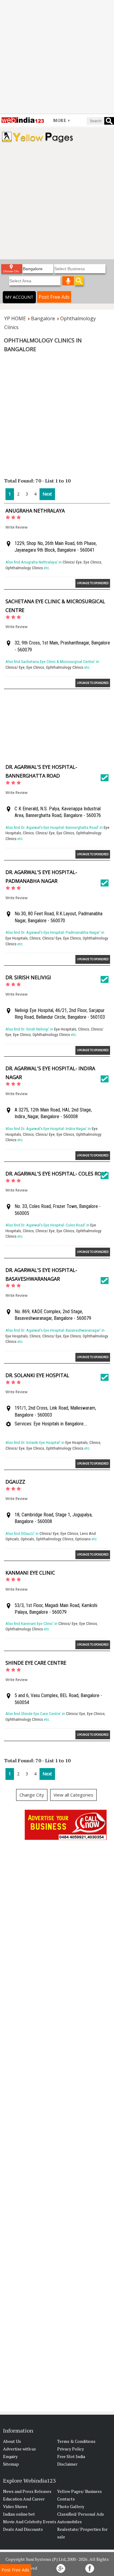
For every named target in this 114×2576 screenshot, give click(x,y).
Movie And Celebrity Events (30, 2522)
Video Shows (15, 2506)
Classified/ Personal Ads (81, 2514)
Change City (32, 1795)
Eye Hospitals (17, 938)
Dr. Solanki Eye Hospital (37, 1375)
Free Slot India (71, 2456)
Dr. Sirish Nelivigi (28, 977)
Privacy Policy (71, 2449)
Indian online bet (19, 2514)
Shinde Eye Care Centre (36, 1663)
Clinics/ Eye (72, 562)
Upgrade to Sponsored (93, 583)
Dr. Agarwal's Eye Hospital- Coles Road (57, 1174)
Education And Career (24, 2499)
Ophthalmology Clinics (24, 568)
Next (47, 494)
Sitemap (11, 2464)
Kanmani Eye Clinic (30, 1573)
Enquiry (10, 2456)
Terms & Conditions (76, 2441)
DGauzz (15, 1482)
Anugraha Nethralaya (35, 511)
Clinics (28, 833)
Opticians (83, 1539)
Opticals (27, 1539)
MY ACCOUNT (19, 297)
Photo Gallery (71, 2506)
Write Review (16, 527)
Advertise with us (19, 2449)
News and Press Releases (27, 2491)
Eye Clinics (92, 562)
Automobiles (69, 2522)
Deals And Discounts (23, 2529)
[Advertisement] (57, 57)
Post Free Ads (54, 297)
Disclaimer (67, 2464)
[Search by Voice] (68, 281)
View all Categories (73, 1795)
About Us (12, 2441)
